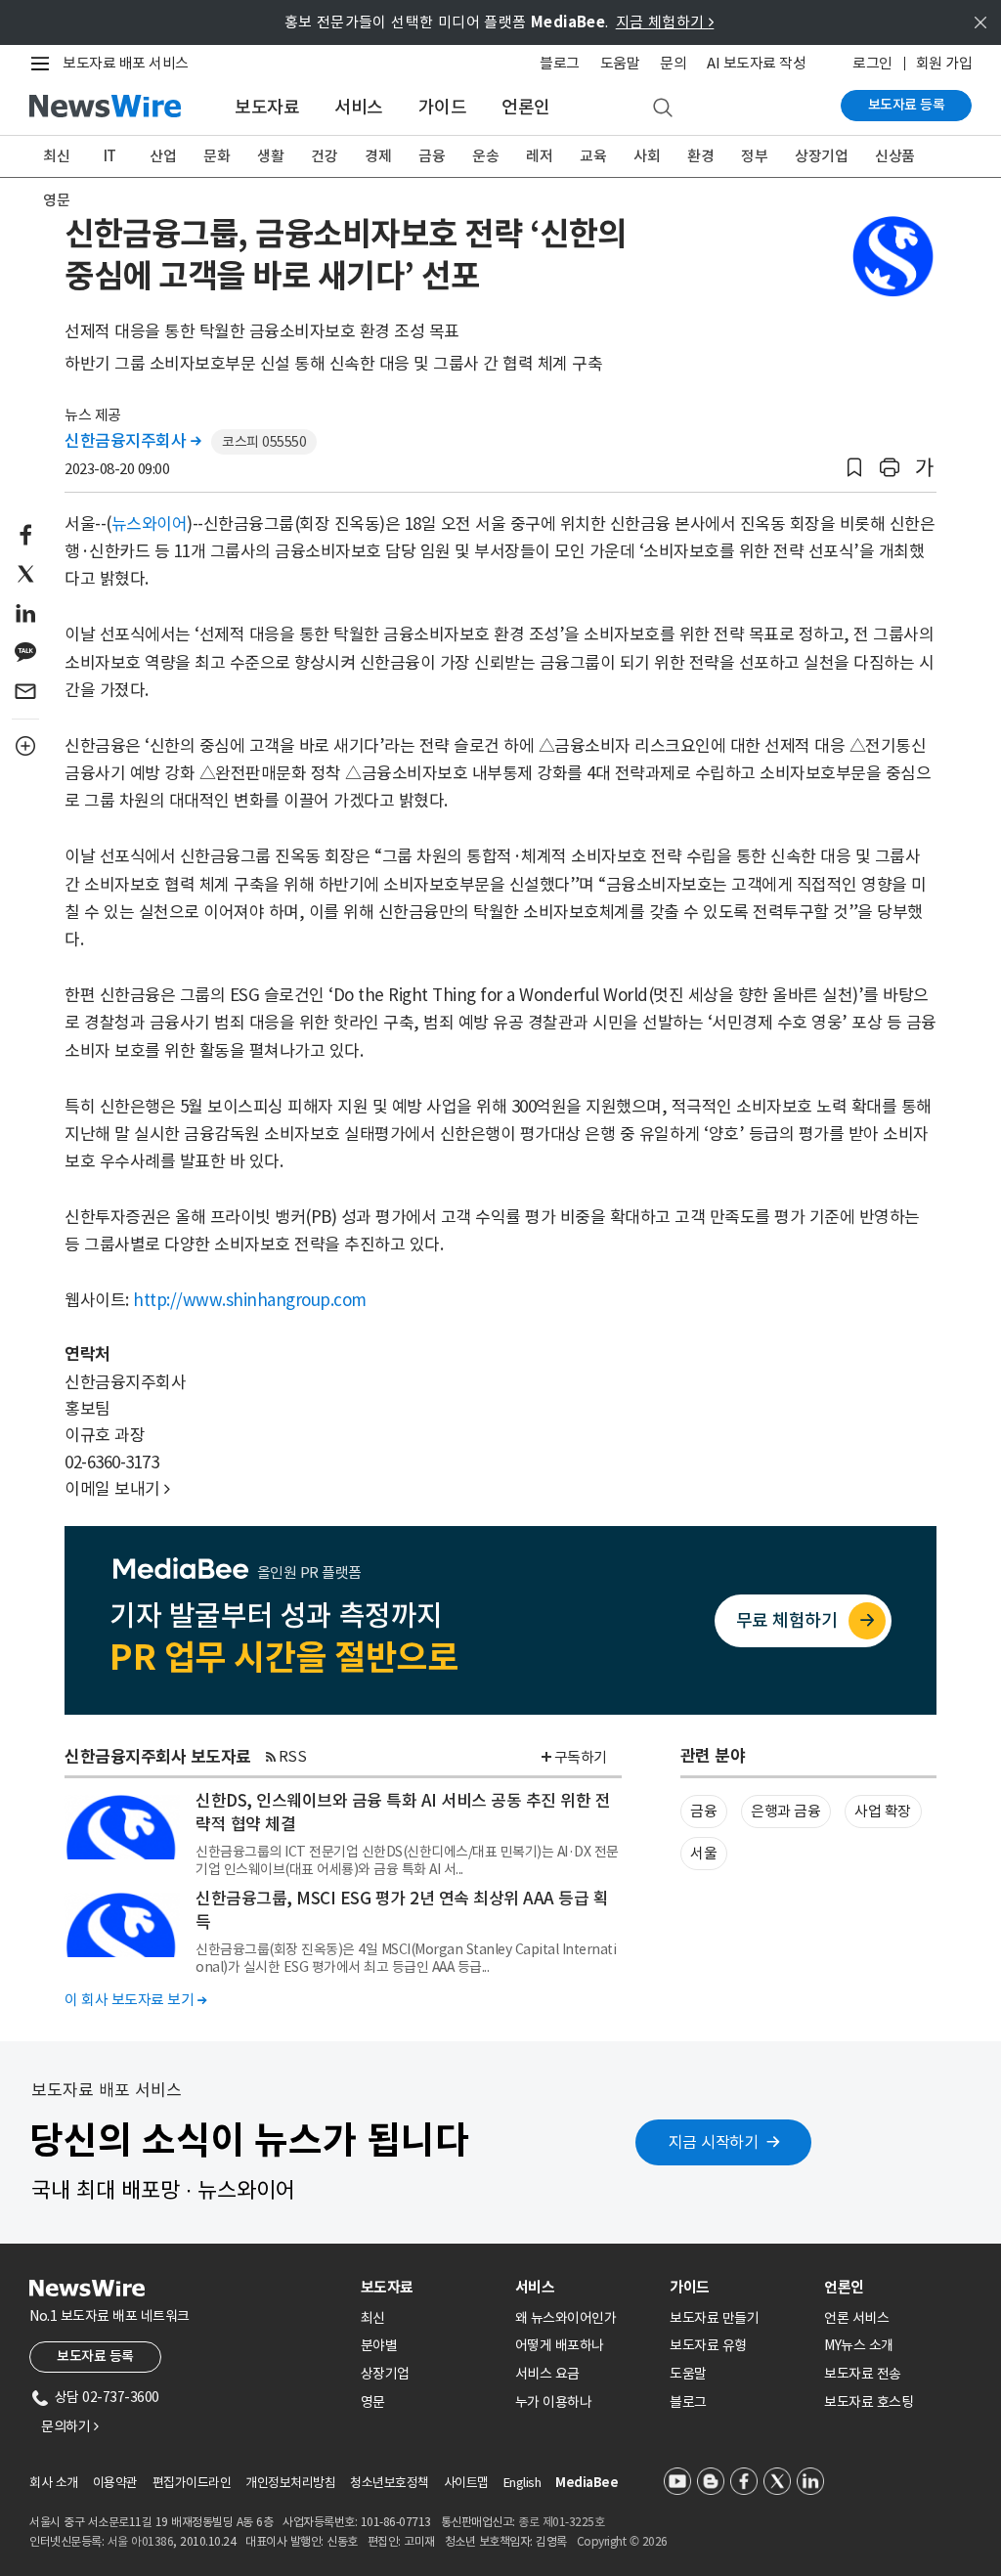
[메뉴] (44, 64)
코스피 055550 (264, 442)
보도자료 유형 (708, 2345)
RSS (293, 1756)
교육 (593, 156)
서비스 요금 (547, 2374)
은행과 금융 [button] (785, 1811)
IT (110, 156)
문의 (673, 63)
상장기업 (821, 156)
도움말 (620, 63)
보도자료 (267, 107)
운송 (485, 156)
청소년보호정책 (390, 2483)
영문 (56, 200)
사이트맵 (466, 2483)
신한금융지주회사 (132, 441)
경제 (378, 156)
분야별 (379, 2345)
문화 (217, 156)
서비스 (359, 107)
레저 (539, 156)
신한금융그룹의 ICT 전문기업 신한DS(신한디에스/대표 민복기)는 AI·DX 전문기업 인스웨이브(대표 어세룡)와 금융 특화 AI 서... (407, 1860)
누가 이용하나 (554, 2402)
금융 (432, 156)
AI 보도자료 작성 (756, 63)
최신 (56, 156)
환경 (700, 156)
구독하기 (581, 1757)
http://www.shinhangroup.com (250, 1300)
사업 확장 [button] (883, 1811)
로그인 (872, 63)
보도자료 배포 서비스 (126, 63)
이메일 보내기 (117, 1489)
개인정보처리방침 (290, 2483)
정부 (754, 156)
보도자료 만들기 (714, 2318)
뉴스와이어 (150, 524)
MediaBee (587, 2483)
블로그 (560, 63)
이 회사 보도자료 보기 (135, 2000)
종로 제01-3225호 (561, 2522)
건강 (324, 156)
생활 (270, 156)
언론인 (526, 107)
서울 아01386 (141, 2541)
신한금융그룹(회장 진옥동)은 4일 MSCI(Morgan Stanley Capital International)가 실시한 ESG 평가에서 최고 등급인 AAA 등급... (406, 1958)
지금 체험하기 (665, 22)
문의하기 (69, 2426)
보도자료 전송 (863, 2374)
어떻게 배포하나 (560, 2345)
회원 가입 (944, 63)
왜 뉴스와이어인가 (566, 2318)
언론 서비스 (856, 2318)
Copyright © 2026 (622, 2541)
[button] (854, 468)
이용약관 (115, 2483)
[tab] (430, 2287)
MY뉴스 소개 (859, 2345)
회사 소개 (54, 2483)
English (522, 2483)
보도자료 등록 (907, 105)
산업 (163, 156)
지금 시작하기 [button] (714, 2142)
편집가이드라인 (192, 2483)
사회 (647, 156)
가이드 (443, 107)
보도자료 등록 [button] (95, 2356)
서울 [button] (703, 1853)
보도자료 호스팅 (869, 2402)
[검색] (663, 109)
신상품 (895, 156)
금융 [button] (703, 1811)
